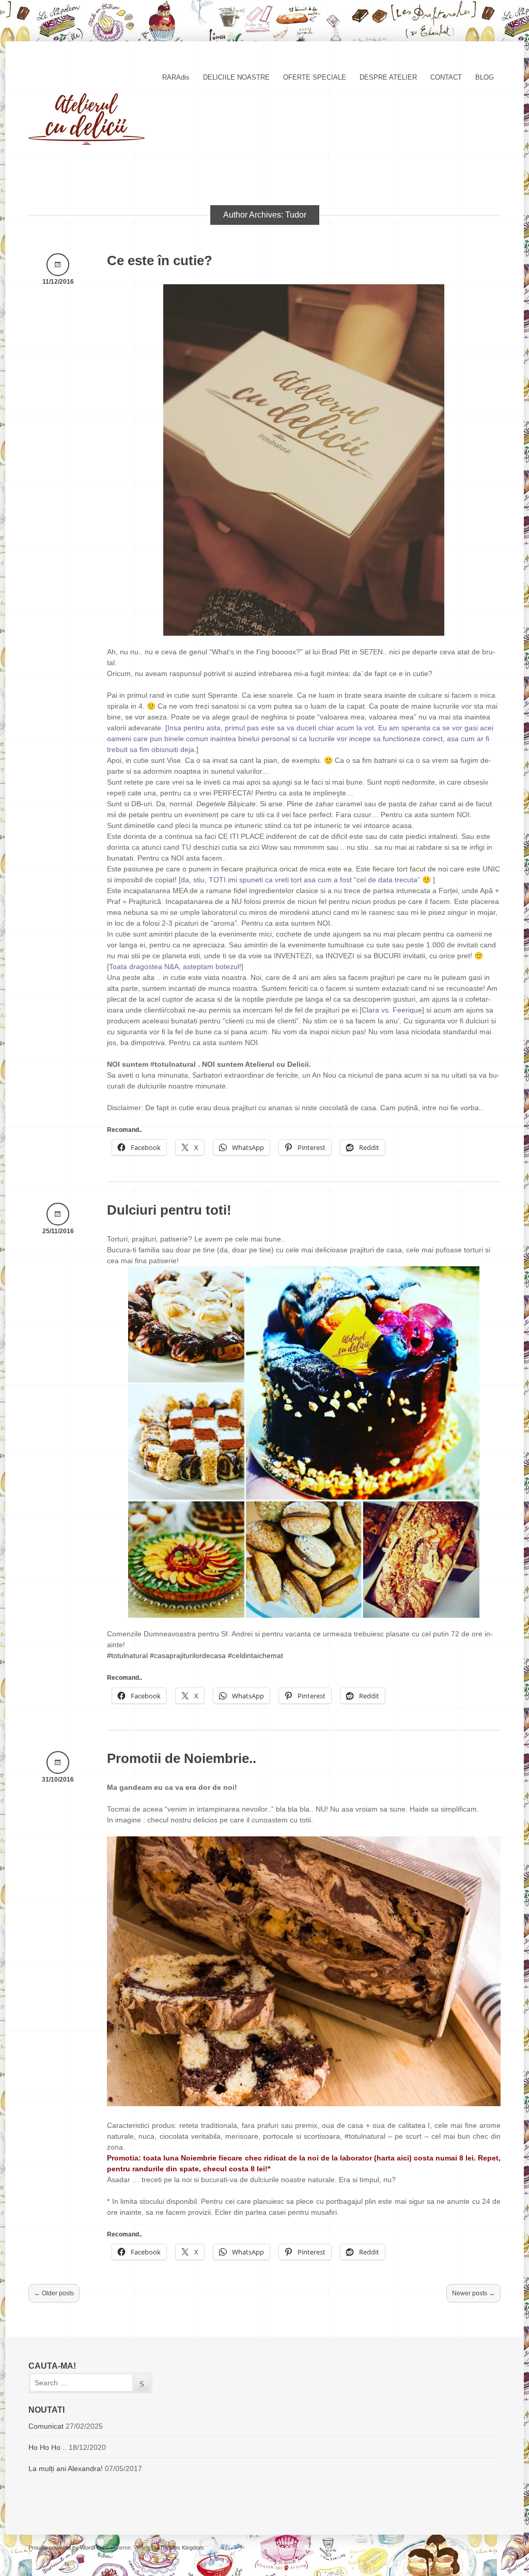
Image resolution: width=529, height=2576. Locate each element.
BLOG (485, 77)
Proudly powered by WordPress (68, 2548)
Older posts (54, 2293)
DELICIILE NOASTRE (236, 77)
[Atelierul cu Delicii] (87, 142)
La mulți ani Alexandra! (66, 2468)
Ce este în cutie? (160, 260)
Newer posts (473, 2293)
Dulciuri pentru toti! (169, 1210)
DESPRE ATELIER (388, 77)
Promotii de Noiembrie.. (182, 1758)
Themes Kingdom (182, 2548)
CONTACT (446, 77)
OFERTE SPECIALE (315, 77)
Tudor (296, 215)
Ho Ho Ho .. (48, 2447)
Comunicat (46, 2426)
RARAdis (176, 77)
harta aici (393, 2158)
